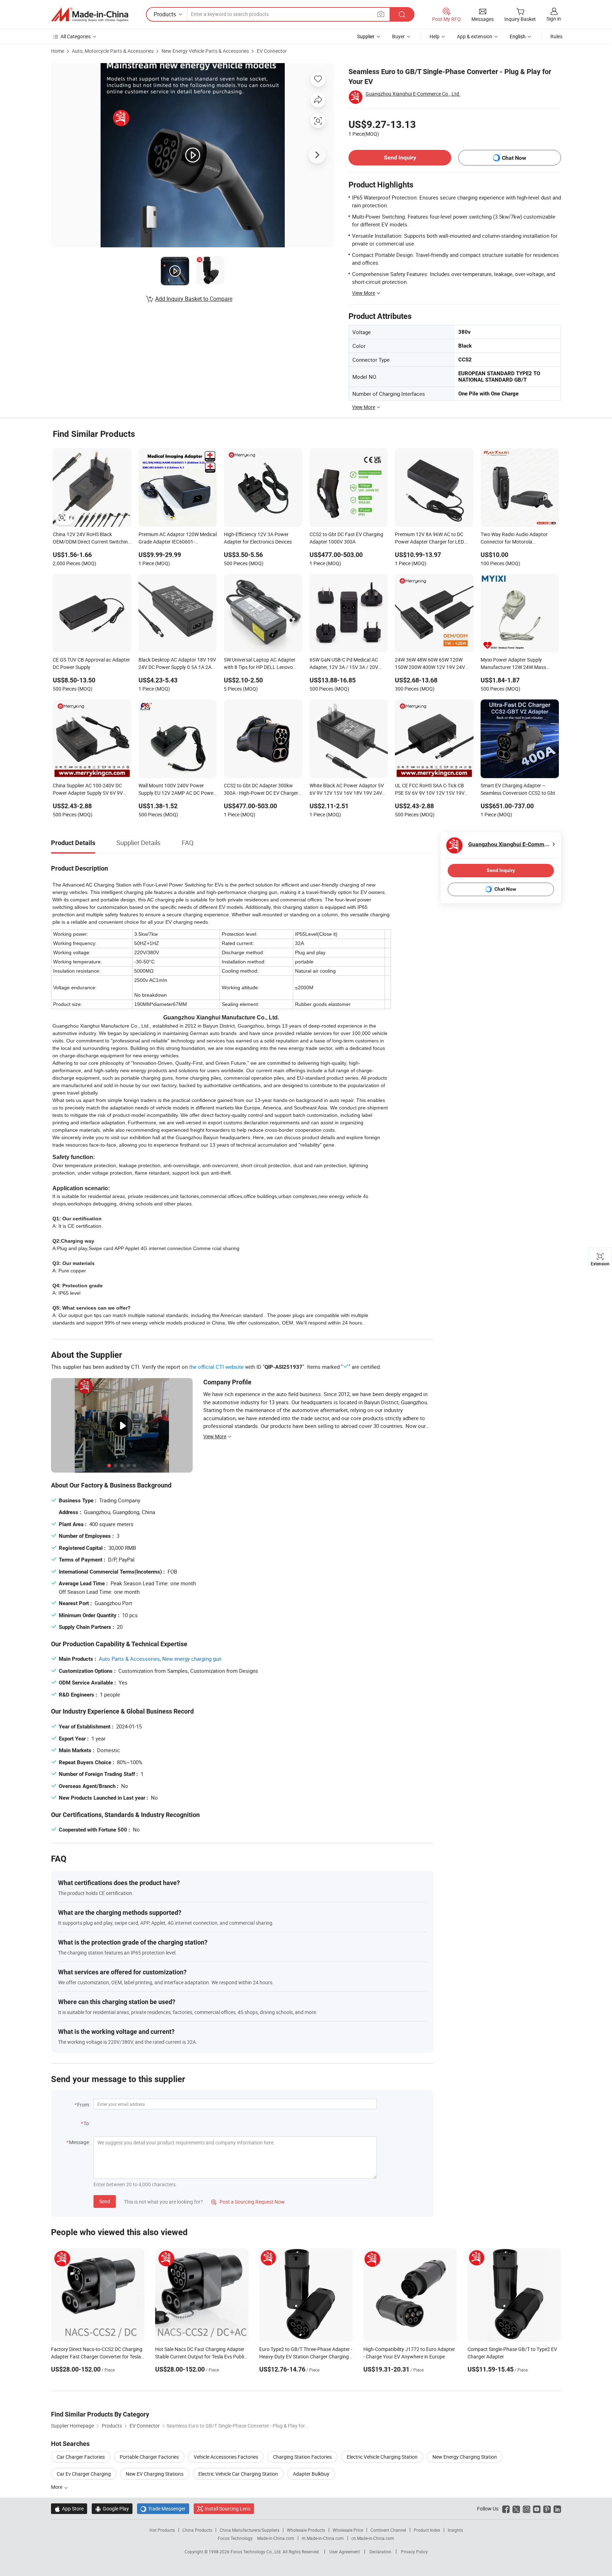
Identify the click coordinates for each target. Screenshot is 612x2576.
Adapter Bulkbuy (311, 2474)
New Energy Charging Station (465, 2457)
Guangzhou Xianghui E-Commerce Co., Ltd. (413, 94)
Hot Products (162, 2530)
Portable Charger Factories (149, 2457)
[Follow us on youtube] (537, 2508)
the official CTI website (216, 1367)
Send (105, 2201)
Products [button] (165, 14)
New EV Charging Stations (155, 2474)
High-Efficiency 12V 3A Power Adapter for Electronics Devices (258, 538)
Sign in (554, 19)
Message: (80, 2142)
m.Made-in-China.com (323, 2538)
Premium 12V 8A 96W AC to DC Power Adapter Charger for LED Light (429, 539)
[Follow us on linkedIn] (557, 2508)
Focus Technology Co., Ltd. (257, 2552)
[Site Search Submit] (402, 14)
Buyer (398, 36)
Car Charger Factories (81, 2457)
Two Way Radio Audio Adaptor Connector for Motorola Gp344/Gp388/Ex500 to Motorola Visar (518, 539)
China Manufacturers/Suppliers (250, 2530)
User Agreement (345, 2552)
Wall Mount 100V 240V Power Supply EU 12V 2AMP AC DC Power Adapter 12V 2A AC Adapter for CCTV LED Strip (177, 790)
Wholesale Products (306, 2530)
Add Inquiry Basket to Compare (194, 299)
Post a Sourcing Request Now (248, 2202)
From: (84, 2105)
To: (87, 2123)
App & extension (475, 36)
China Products (197, 2530)
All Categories (76, 36)
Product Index (427, 2530)
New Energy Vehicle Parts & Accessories (205, 51)
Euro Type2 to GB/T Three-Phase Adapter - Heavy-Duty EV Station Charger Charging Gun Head (306, 2356)
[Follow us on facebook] (506, 2508)
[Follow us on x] (516, 2508)
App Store (69, 2508)
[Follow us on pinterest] (547, 2508)
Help (435, 36)
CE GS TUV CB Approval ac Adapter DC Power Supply (91, 663)
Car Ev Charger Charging (84, 2474)
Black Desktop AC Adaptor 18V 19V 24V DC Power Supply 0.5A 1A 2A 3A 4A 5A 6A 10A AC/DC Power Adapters (177, 664)
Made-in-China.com (276, 2538)
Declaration (380, 2552)
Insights (455, 2530)
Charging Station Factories (302, 2457)
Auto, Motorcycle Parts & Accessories (113, 51)
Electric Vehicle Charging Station (382, 2457)
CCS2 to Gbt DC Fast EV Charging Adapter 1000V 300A (346, 538)
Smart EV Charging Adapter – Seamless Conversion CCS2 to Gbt (518, 789)
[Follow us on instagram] (526, 2508)
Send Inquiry (400, 158)
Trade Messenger (163, 2508)
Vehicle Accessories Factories (226, 2457)
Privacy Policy (414, 2552)
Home (58, 51)
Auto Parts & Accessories (129, 1659)
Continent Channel (388, 2530)
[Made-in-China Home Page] (90, 15)
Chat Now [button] (514, 158)
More (57, 2487)
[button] (381, 14)
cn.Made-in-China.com (373, 2538)
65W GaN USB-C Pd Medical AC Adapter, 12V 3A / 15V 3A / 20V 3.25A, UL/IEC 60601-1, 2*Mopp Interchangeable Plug (345, 664)
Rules (556, 36)
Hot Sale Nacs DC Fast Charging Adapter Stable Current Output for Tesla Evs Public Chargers (201, 2356)
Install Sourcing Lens (228, 2508)
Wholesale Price (348, 2530)
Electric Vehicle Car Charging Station (238, 2474)
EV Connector (272, 51)
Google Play (112, 2508)
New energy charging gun (192, 1659)
